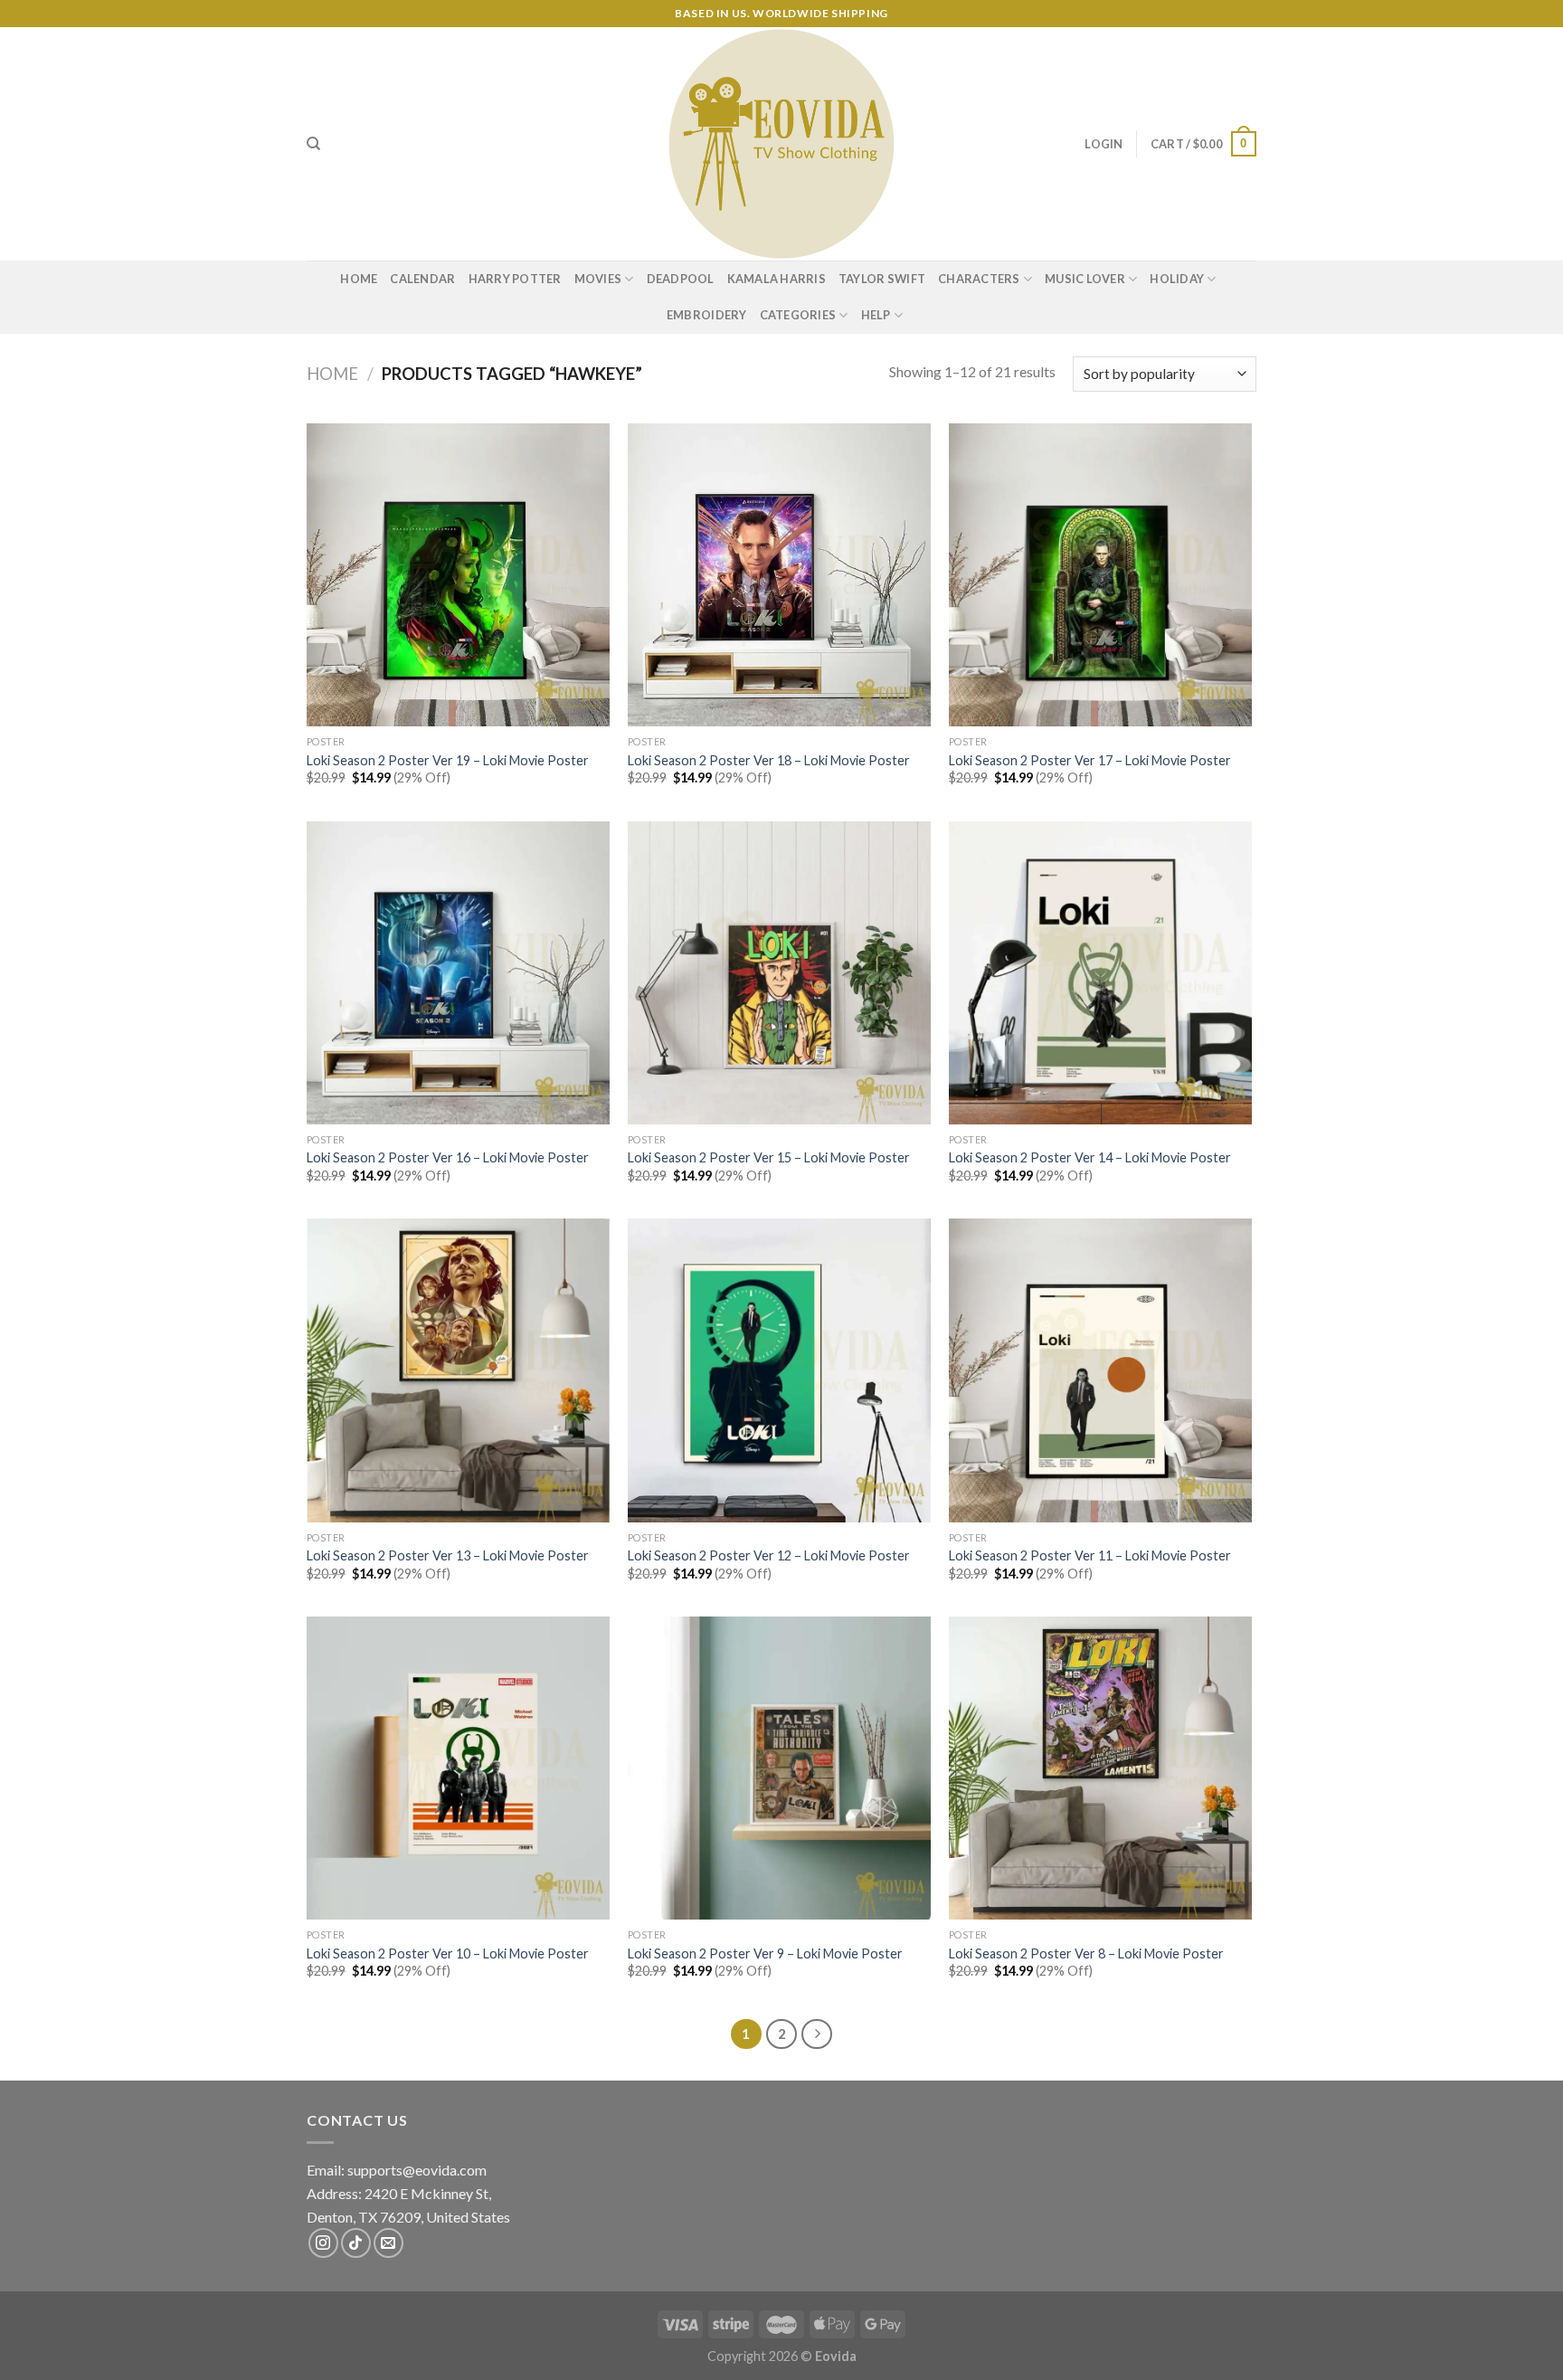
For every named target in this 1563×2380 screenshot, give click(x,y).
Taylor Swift (882, 279)
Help (876, 315)
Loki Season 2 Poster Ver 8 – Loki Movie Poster (1086, 1953)
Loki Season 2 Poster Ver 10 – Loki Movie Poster (448, 1953)
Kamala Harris (777, 279)
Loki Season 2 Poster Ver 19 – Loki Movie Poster (448, 760)
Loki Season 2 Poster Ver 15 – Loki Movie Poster (769, 1157)
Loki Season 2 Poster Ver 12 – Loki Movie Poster (769, 1555)
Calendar (422, 279)
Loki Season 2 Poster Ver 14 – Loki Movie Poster (1090, 1157)
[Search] (313, 144)
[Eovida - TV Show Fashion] (781, 144)
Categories (798, 315)
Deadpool (681, 279)
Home (359, 279)
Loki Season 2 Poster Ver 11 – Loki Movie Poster (1090, 1555)
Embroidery (707, 315)
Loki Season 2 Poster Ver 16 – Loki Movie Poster (448, 1157)
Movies (598, 279)
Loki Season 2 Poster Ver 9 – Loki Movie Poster (765, 1953)
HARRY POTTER (515, 279)
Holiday (1177, 279)
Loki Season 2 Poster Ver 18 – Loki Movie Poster (769, 760)
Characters (979, 279)
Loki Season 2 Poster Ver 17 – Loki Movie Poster (1090, 760)
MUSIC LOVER (1085, 279)
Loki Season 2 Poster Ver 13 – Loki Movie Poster (448, 1555)
